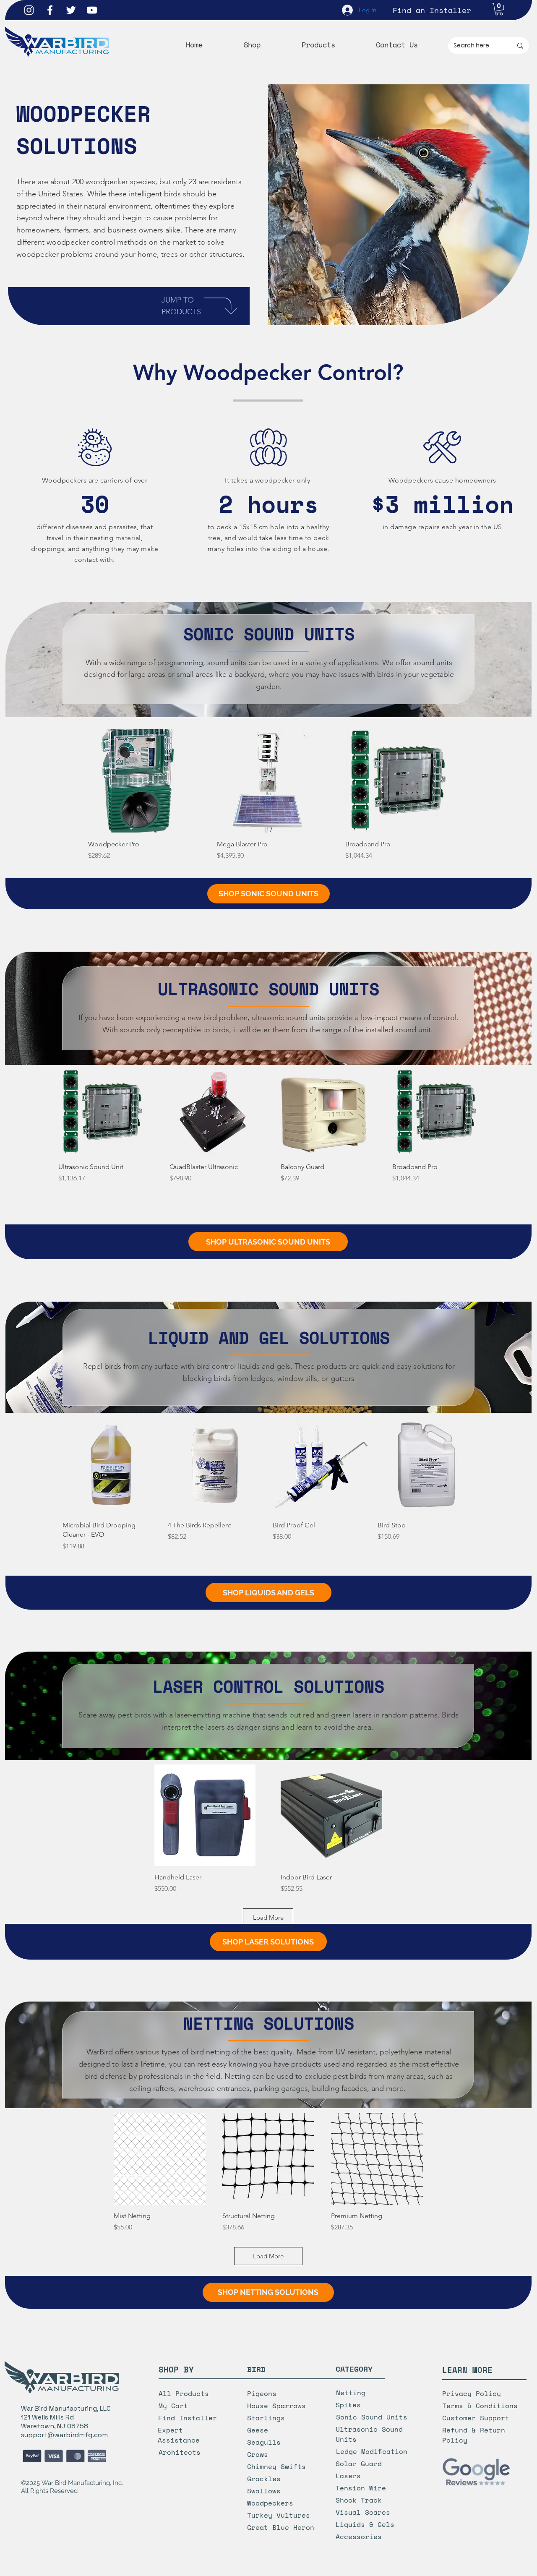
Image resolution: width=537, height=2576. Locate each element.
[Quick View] (140, 781)
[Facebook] (50, 10)
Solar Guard (359, 2464)
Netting (351, 2393)
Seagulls (264, 2442)
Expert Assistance (179, 2435)
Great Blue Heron (281, 2527)
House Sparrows (276, 2406)
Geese (258, 2430)
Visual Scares (363, 2512)
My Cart (173, 2406)
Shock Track (359, 2500)
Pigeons (262, 2393)
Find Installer (188, 2418)
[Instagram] (29, 10)
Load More (268, 1917)
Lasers (348, 2476)
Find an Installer (432, 10)
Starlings (266, 2418)
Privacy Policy (472, 2393)
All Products (184, 2393)
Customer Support (476, 2418)
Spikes (348, 2405)
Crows (258, 2454)
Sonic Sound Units (372, 2417)
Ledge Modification (372, 2451)
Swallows (264, 2491)
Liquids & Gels (365, 2524)
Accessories (359, 2537)
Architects (180, 2452)
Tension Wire (361, 2488)
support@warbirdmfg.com (64, 2435)
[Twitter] (71, 10)
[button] (499, 9)
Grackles (264, 2479)
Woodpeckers (270, 2503)
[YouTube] (92, 10)
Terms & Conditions (480, 2406)
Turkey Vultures (279, 2515)
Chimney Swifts (276, 2466)
